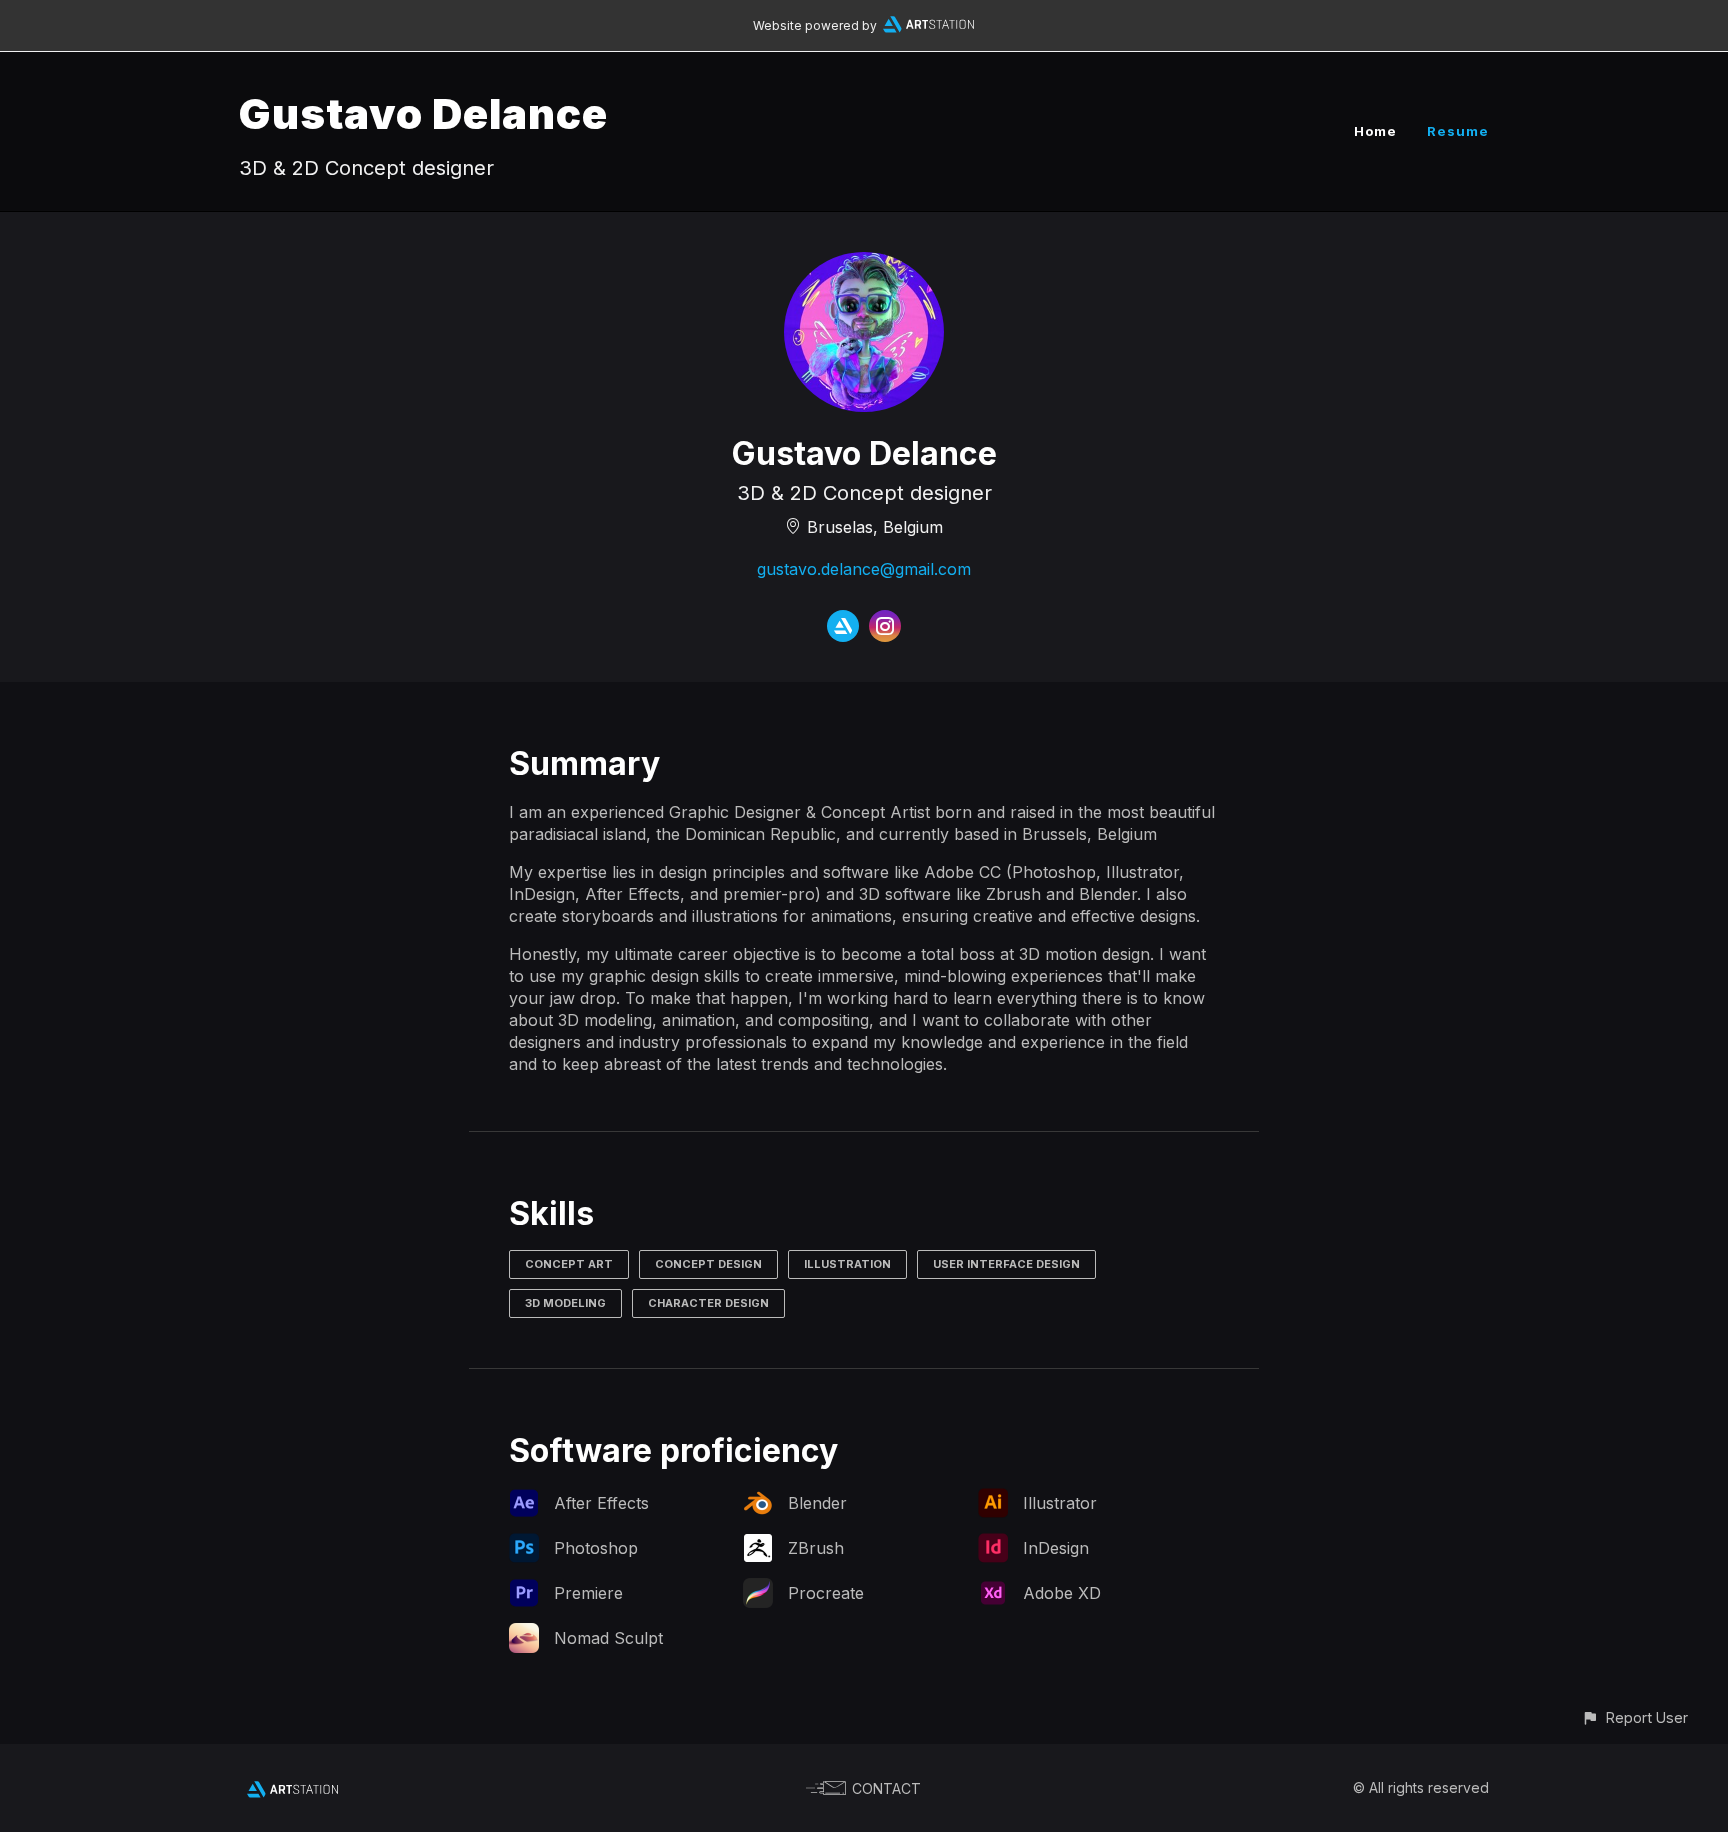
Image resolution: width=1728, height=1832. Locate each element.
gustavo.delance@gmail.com (864, 569)
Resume (1458, 131)
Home (1375, 131)
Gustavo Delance (423, 113)
